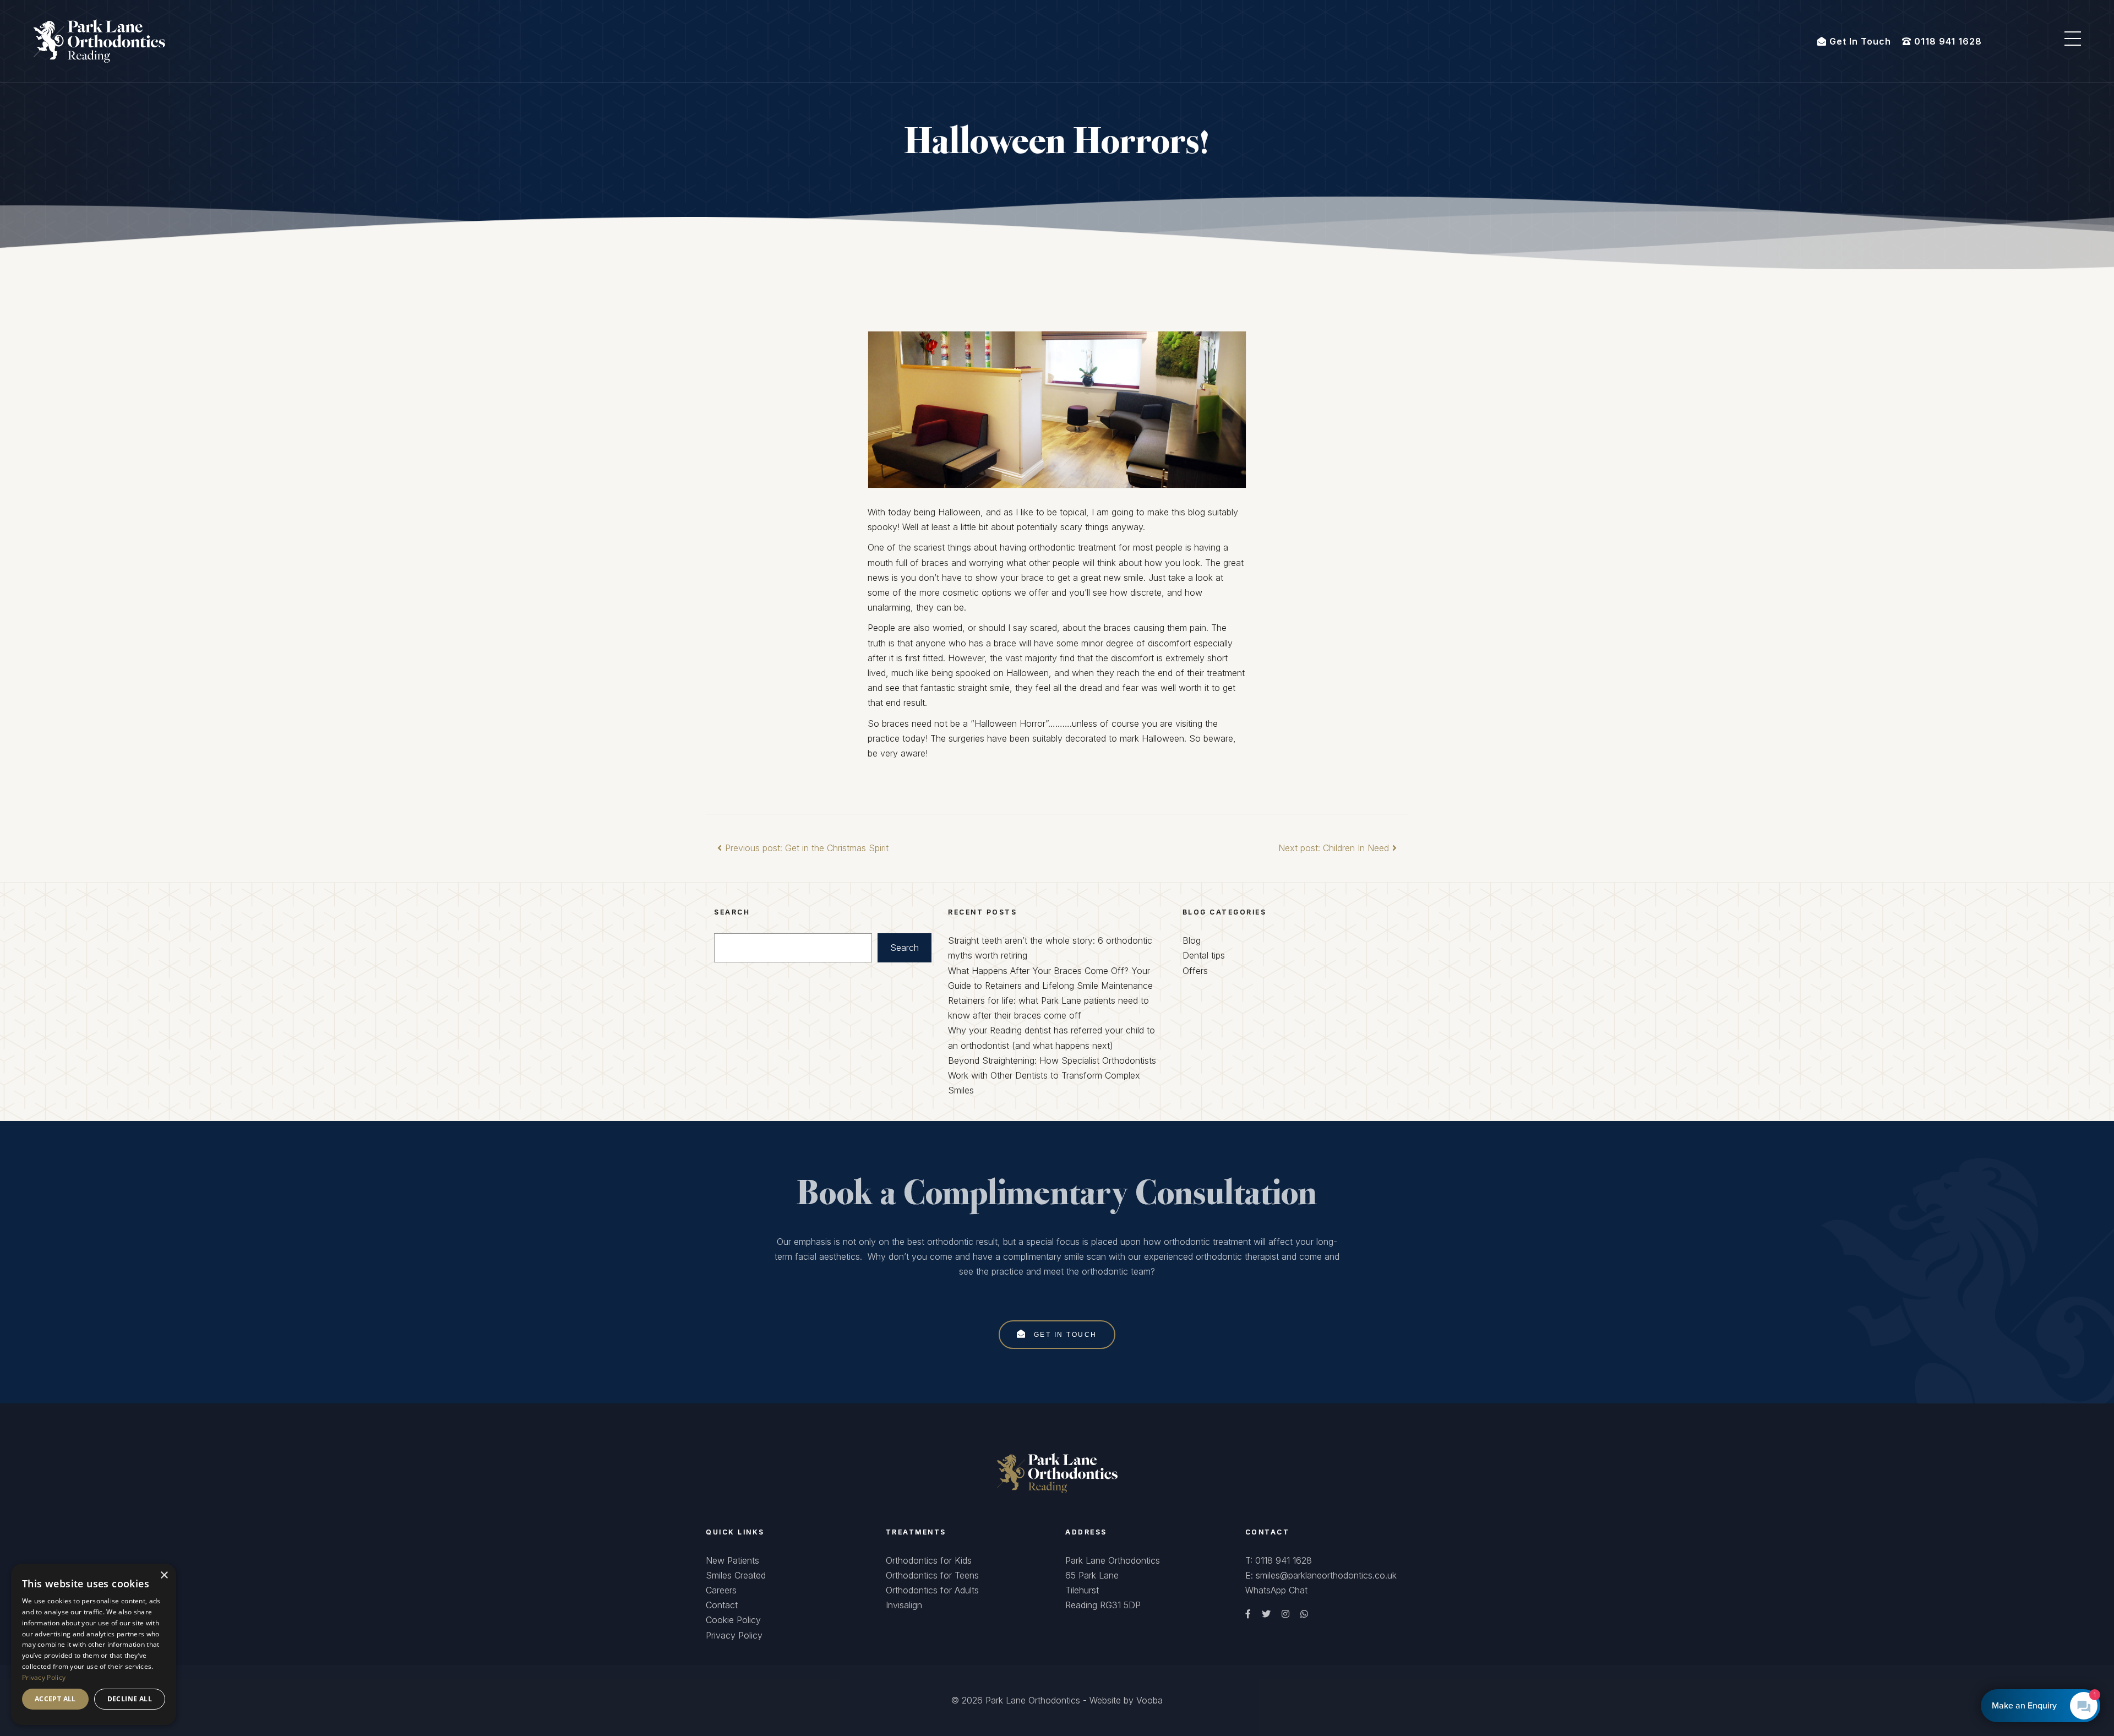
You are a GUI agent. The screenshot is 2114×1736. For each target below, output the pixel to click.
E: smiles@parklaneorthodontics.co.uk (1321, 1575)
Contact (722, 1605)
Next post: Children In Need (1334, 848)
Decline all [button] (130, 1699)
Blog (1192, 940)
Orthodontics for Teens (932, 1575)
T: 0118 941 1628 (1279, 1560)
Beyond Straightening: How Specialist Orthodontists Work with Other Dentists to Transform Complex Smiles (1052, 1075)
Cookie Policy (733, 1620)
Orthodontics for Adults (932, 1590)
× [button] (164, 1576)
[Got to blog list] (1057, 1472)
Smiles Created (736, 1575)
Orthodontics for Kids (929, 1560)
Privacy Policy (734, 1635)
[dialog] (94, 1644)
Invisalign (904, 1605)
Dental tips (1204, 955)
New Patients (732, 1560)
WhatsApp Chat (1276, 1590)
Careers (721, 1590)
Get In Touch (1064, 1334)
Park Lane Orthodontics (1033, 1700)
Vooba (1149, 1700)
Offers (1195, 971)
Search (905, 948)
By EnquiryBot (2036, 1706)
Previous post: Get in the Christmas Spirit (807, 848)
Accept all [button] (55, 1699)
